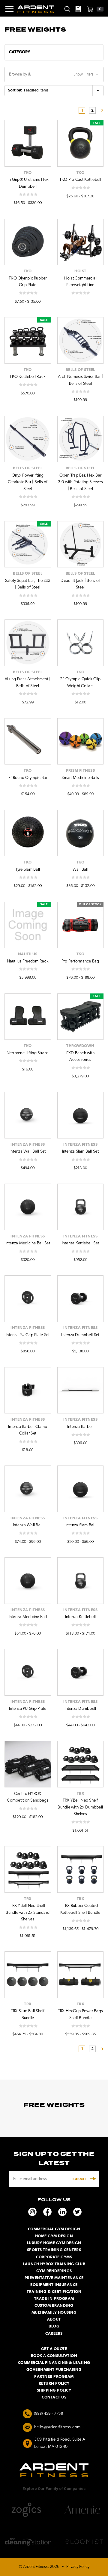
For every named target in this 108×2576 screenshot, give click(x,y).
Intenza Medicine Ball (28, 1617)
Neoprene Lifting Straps (28, 1053)
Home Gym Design (54, 2236)
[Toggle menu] (7, 9)
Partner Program (54, 2377)
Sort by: (15, 90)
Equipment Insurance (54, 2285)
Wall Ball (80, 870)
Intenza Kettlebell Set (81, 1243)
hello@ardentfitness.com (57, 2427)
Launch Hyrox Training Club (54, 2264)
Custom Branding (54, 2306)
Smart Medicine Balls (80, 778)
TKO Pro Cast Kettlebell (80, 180)
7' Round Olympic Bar (28, 778)
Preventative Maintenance (54, 2278)
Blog (54, 2326)
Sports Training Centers (54, 2250)
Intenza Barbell (80, 1427)
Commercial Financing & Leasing (54, 2363)
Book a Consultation (54, 2356)
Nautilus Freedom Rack (28, 961)
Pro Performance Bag (80, 961)
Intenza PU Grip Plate (28, 1709)
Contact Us (54, 2397)
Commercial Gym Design (54, 2229)
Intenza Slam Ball (80, 1525)
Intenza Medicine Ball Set (28, 1243)
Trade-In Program (54, 2299)
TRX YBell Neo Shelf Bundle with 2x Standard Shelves (28, 1913)
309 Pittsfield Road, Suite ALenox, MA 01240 (60, 2443)
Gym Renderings (54, 2271)
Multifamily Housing (54, 2313)
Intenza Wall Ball (28, 1525)
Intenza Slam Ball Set (80, 1152)
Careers (54, 2334)
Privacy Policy (78, 2567)
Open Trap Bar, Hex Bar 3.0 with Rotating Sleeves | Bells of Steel (80, 482)
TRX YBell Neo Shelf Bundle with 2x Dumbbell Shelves (80, 1807)
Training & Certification (54, 2292)
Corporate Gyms (54, 2257)
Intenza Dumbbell (80, 1709)
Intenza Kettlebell (81, 1617)
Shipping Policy (54, 2391)
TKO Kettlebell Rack (28, 377)
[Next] (100, 110)
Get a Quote (54, 2349)
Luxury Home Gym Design (54, 2243)
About (54, 2320)
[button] (54, 52)
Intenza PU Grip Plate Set (28, 1335)
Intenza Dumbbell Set (80, 1335)
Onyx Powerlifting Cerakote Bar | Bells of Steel (28, 482)
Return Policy (54, 2384)
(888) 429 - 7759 (48, 2414)
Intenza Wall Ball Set (28, 1152)
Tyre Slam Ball (28, 870)
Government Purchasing (54, 2370)
